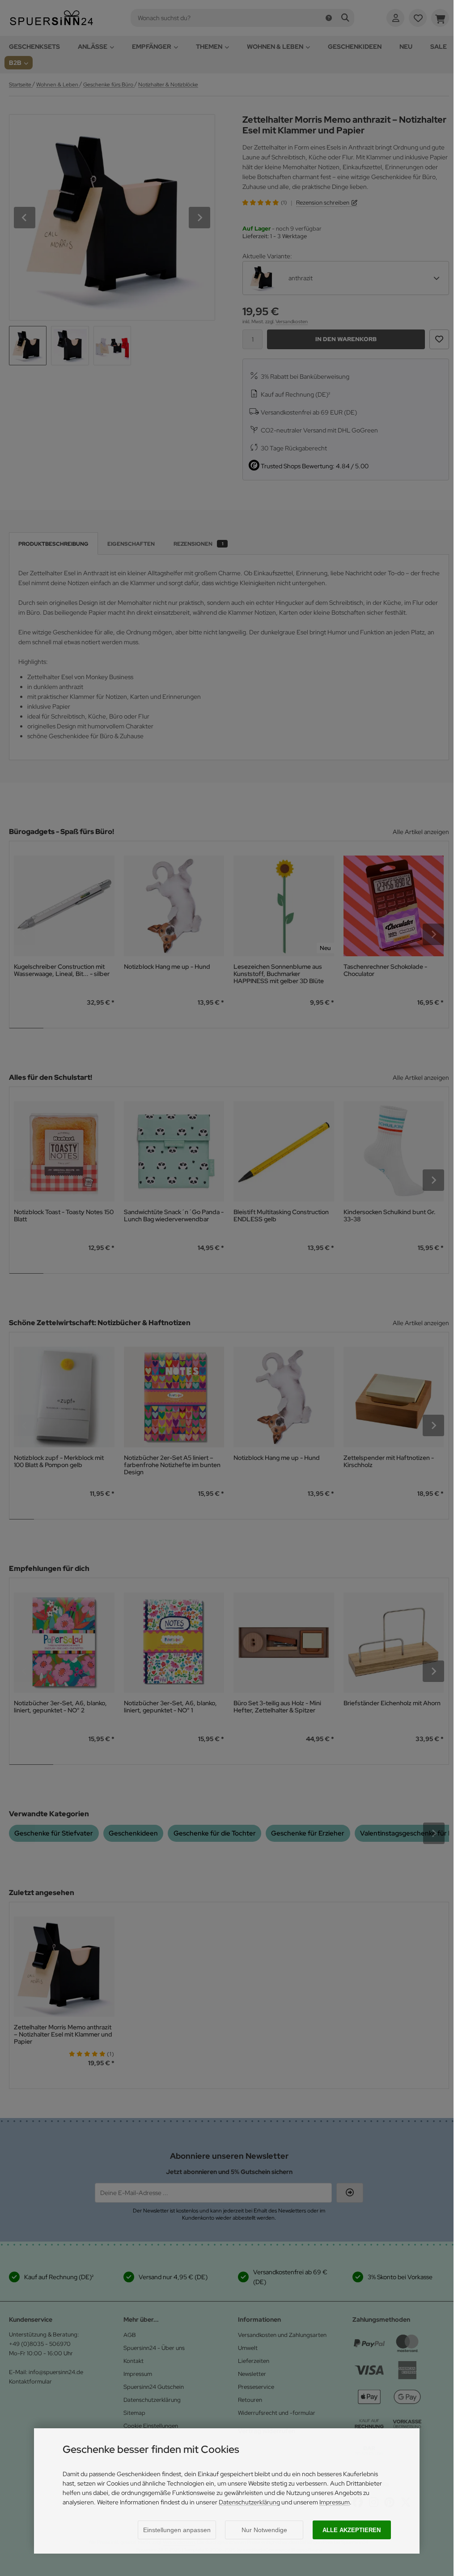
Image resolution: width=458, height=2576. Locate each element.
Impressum (335, 2502)
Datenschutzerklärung (249, 2502)
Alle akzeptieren (352, 2530)
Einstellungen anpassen (177, 2530)
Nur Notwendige (264, 2530)
